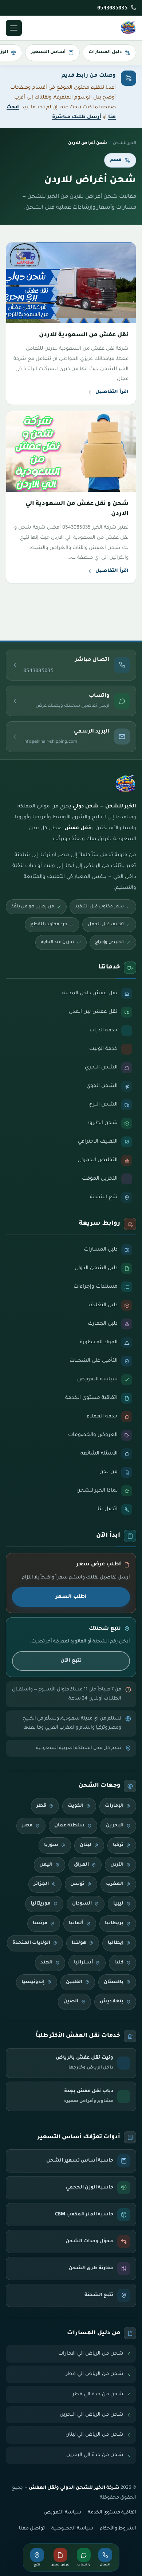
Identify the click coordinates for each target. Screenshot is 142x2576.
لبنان (86, 1845)
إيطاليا (116, 1943)
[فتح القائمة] (14, 28)
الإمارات (114, 1806)
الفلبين (74, 1982)
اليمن (46, 1865)
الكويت (76, 1806)
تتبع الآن (71, 1661)
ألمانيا (76, 1923)
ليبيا (118, 1904)
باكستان (114, 1982)
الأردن (117, 1865)
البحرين (115, 1826)
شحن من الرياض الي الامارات (91, 2354)
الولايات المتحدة (31, 1943)
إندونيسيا (33, 1982)
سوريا (51, 1845)
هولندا (79, 1943)
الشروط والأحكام (118, 2529)
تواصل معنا (32, 2529)
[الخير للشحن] (128, 28)
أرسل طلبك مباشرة (77, 117)
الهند (46, 1963)
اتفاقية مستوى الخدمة (112, 2513)
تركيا (118, 1845)
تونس (77, 1884)
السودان (82, 1904)
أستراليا (83, 1963)
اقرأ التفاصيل (112, 392)
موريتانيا (41, 1904)
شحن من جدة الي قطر (98, 2394)
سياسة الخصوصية (72, 2529)
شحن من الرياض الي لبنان (94, 2435)
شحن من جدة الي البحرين (95, 2455)
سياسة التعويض (62, 2513)
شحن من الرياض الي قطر (95, 2374)
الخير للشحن (125, 143)
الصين (71, 2002)
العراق (81, 1865)
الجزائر (41, 1884)
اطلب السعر (71, 1597)
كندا (119, 1963)
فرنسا (40, 1923)
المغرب (115, 1884)
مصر (27, 1826)
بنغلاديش (112, 2002)
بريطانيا (114, 1923)
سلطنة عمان (69, 1826)
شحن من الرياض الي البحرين (92, 2415)
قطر (41, 1806)
